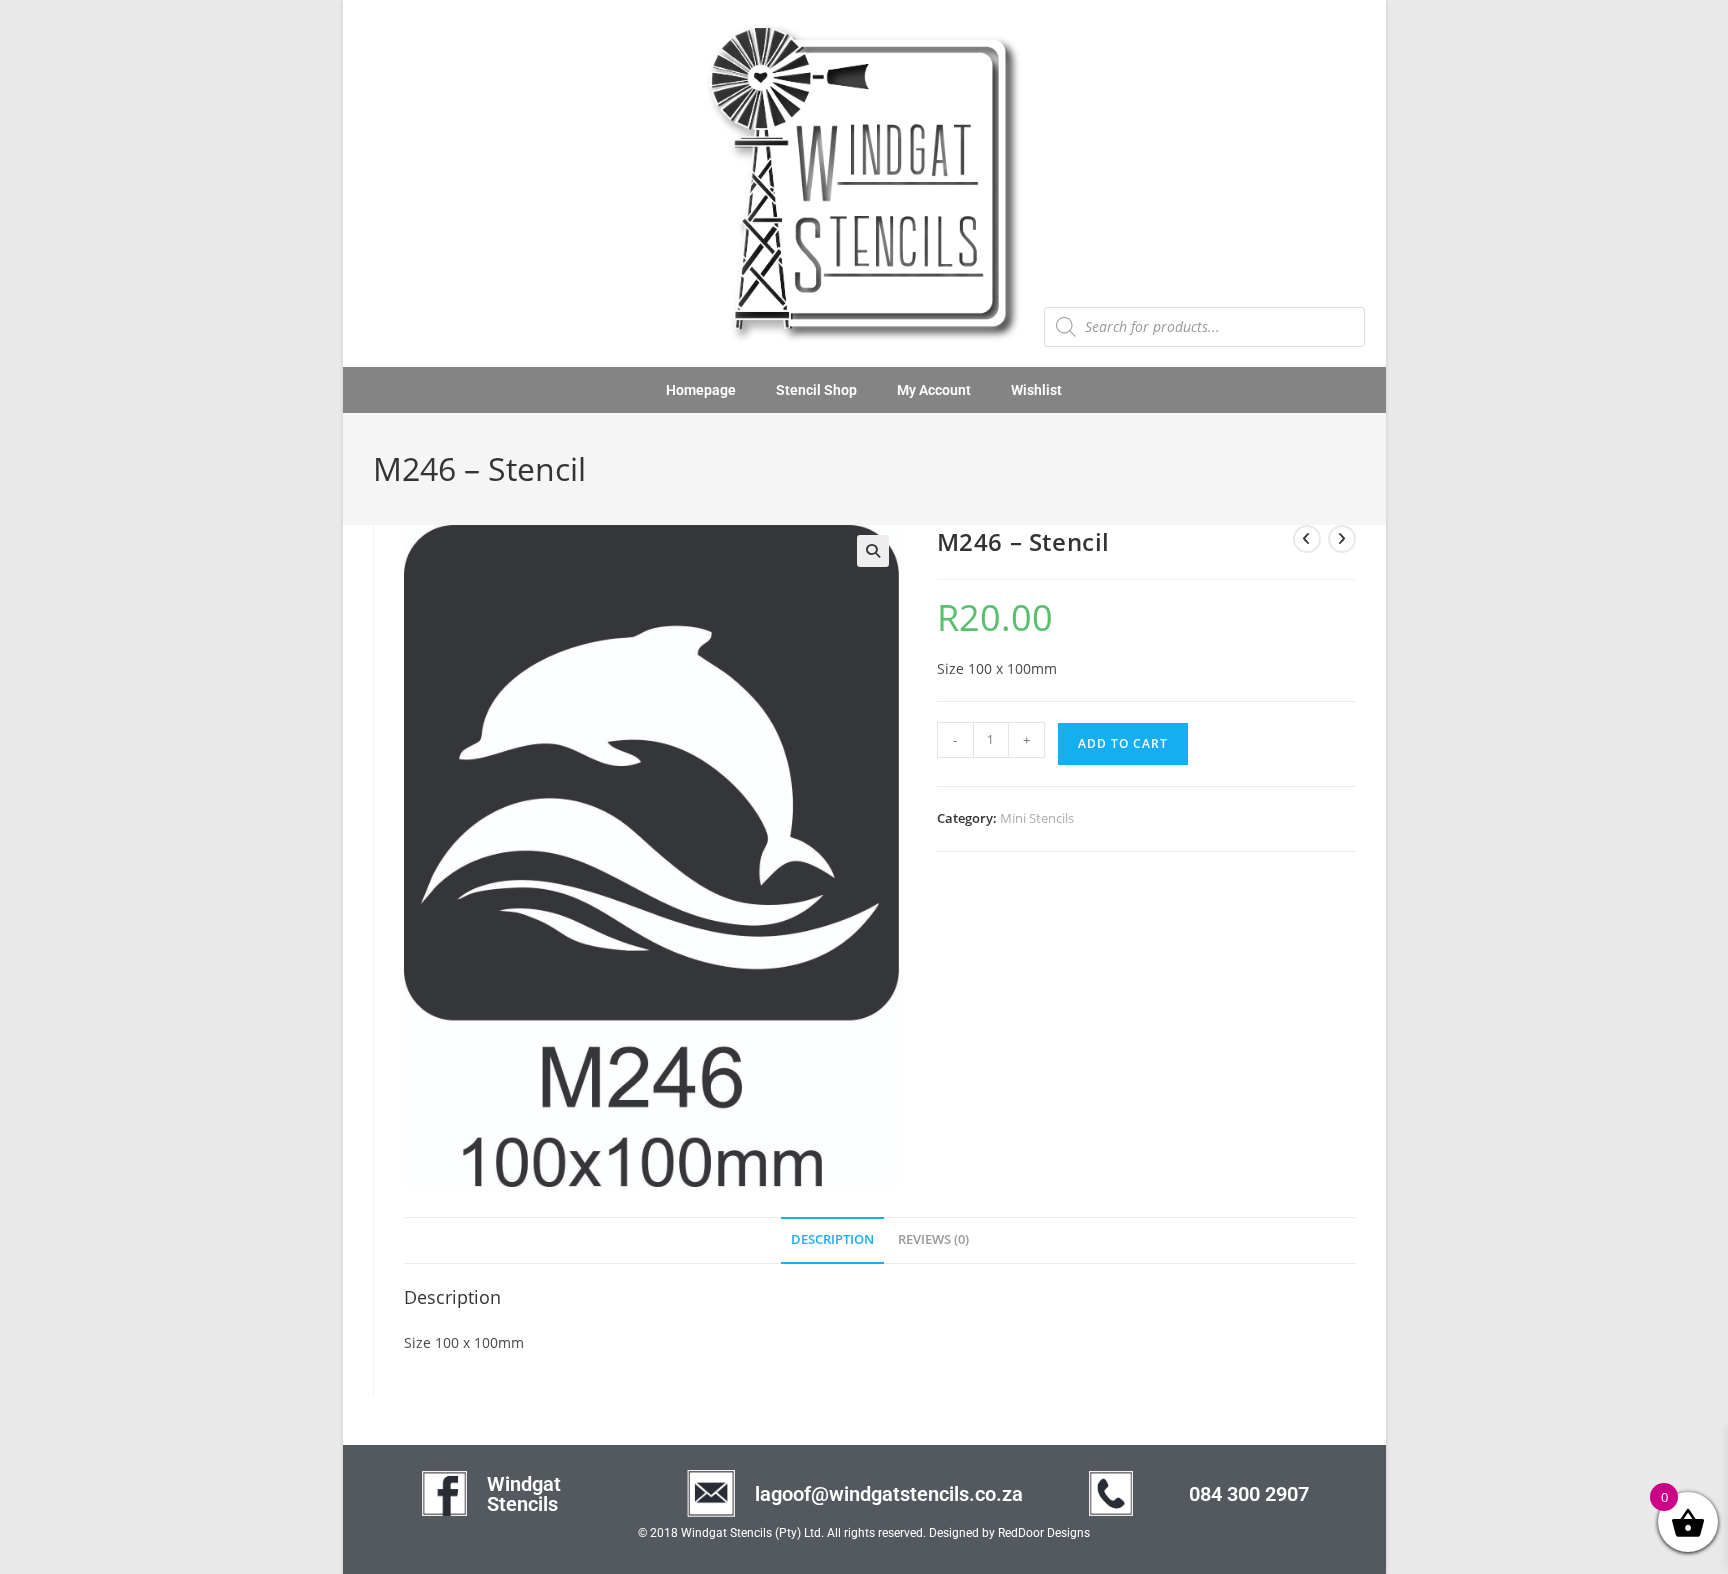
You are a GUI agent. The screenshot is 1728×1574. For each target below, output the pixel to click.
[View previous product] (1307, 539)
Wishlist (1036, 390)
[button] (873, 551)
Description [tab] (832, 1239)
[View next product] (1342, 539)
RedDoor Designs (1044, 1533)
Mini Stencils (1037, 818)
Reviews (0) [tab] (933, 1239)
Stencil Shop (816, 390)
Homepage (701, 390)
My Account (934, 390)
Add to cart (1123, 743)
